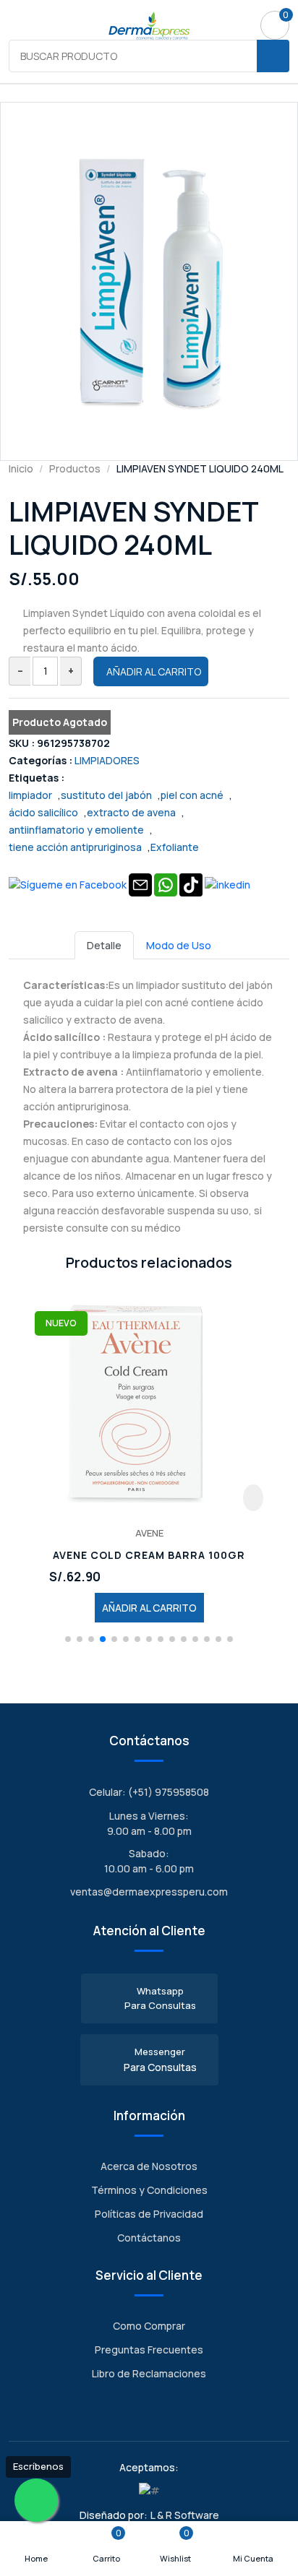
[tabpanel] (149, 1098)
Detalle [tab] (104, 945)
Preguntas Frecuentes (149, 2350)
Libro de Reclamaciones (149, 2373)
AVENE (149, 1533)
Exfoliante (175, 847)
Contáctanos (149, 2238)
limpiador (30, 795)
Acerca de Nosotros (149, 2166)
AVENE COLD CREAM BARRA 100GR (149, 1556)
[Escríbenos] (36, 2500)
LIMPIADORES (107, 760)
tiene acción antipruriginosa (75, 847)
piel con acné (192, 795)
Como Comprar (149, 2326)
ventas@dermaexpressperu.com (149, 1892)
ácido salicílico (43, 812)
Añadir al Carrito (154, 671)
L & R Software (185, 2515)
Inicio (21, 468)
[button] (68, 1639)
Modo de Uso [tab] (179, 945)
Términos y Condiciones (149, 2190)
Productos (75, 468)
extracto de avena (131, 812)
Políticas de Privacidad (149, 2214)
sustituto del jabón (106, 795)
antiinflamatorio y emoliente (76, 830)
